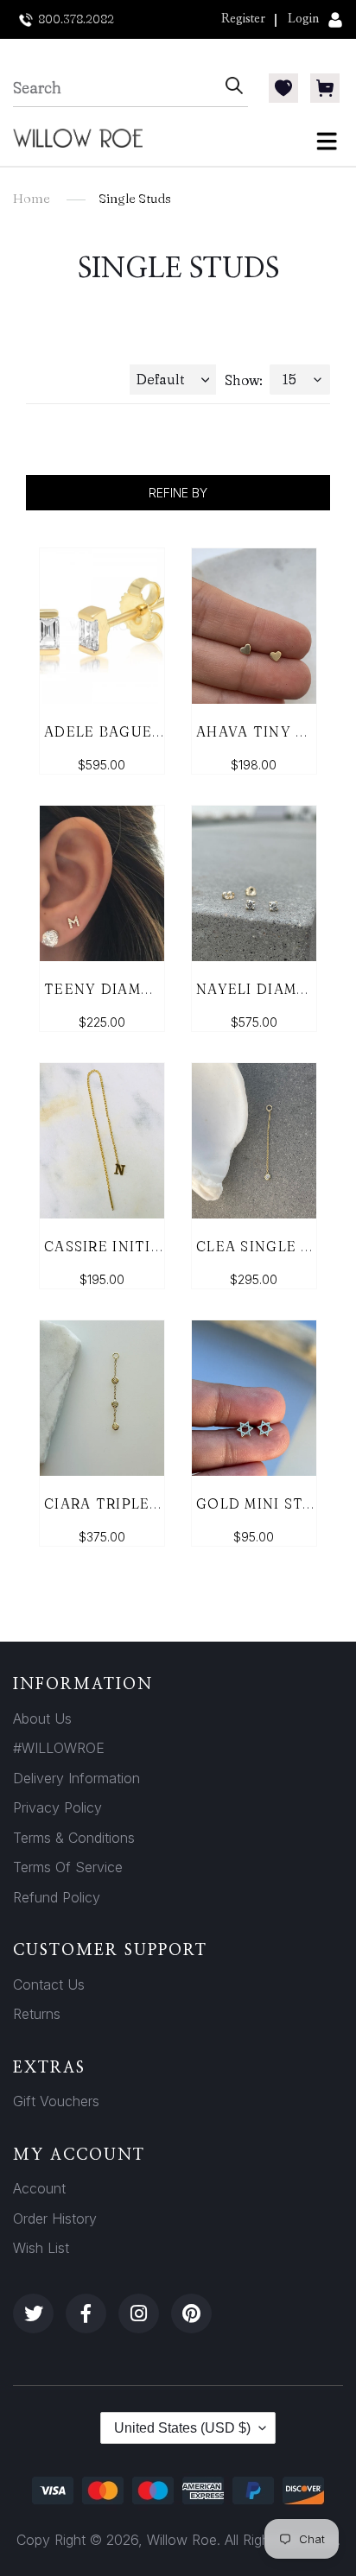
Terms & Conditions (74, 1838)
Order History (55, 2218)
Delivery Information (76, 1778)
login (303, 19)
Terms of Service (68, 1867)
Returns (37, 2014)
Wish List (41, 2248)
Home (32, 198)
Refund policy (57, 1897)
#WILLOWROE (59, 1748)
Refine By (178, 493)
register (243, 19)
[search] (117, 88)
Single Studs (135, 198)
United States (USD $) (182, 2428)
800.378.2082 (76, 19)
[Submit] (234, 88)
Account (39, 2188)
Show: (244, 380)
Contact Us (49, 1984)
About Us (42, 1718)
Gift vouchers (56, 2101)
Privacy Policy (57, 1807)
